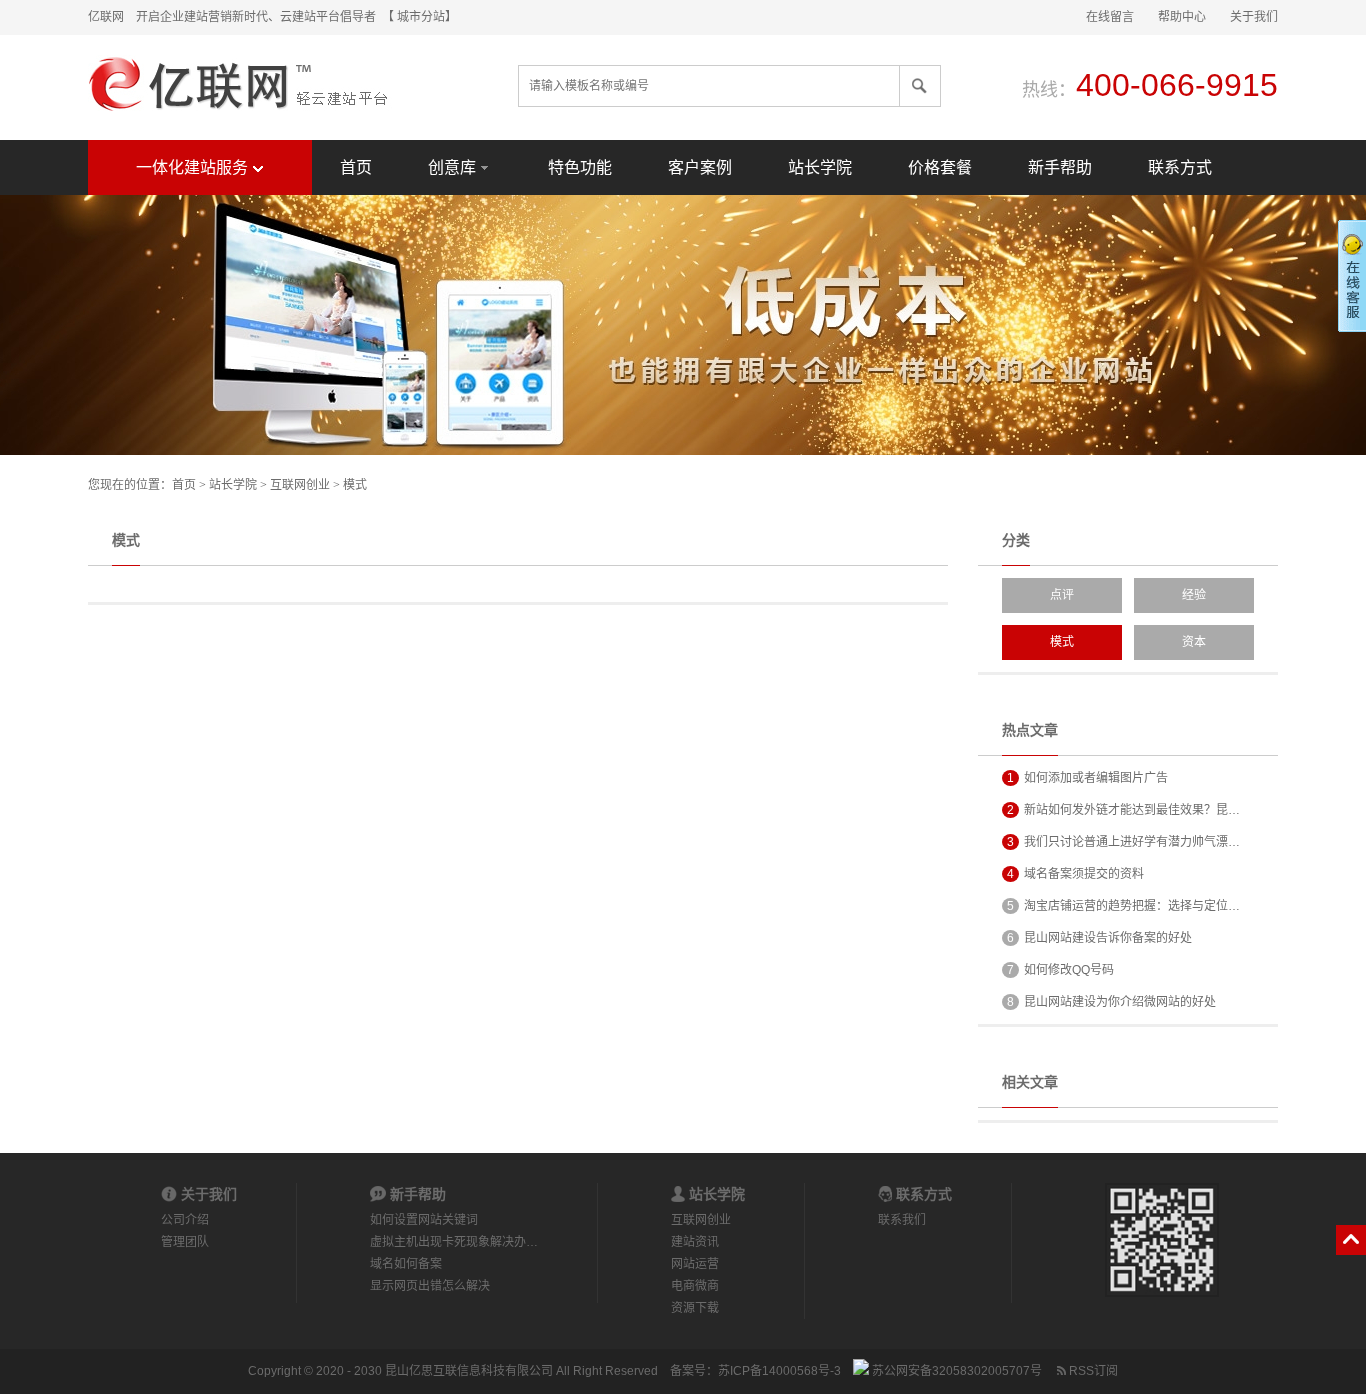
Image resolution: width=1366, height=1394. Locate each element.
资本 (1194, 642)
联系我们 (902, 1220)
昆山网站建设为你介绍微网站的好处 (1111, 1002)
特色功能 (580, 167)
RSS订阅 (1092, 1371)
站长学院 (820, 167)
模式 (355, 485)
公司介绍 (185, 1220)
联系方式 (1180, 167)
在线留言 (1110, 17)
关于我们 (1254, 17)
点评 (1062, 595)
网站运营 (695, 1264)
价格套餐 (940, 167)
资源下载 (695, 1308)
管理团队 (185, 1242)
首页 (356, 167)
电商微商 (695, 1286)
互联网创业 (300, 485)
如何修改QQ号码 (1060, 970)
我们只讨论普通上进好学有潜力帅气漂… (1123, 842)
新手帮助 (1060, 167)
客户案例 (700, 167)
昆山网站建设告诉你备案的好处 (1099, 938)
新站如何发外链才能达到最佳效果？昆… (1123, 810)
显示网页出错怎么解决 (430, 1286)
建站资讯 (695, 1242)
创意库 (452, 167)
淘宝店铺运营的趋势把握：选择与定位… (1123, 906)
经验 (1194, 595)
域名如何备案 (406, 1264)
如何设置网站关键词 (424, 1220)
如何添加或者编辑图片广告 (1087, 778)
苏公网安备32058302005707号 (955, 1371)
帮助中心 (1182, 17)
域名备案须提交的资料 (1075, 874)
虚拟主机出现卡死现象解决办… (454, 1242)
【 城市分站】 (422, 17)
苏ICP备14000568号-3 (779, 1371)
